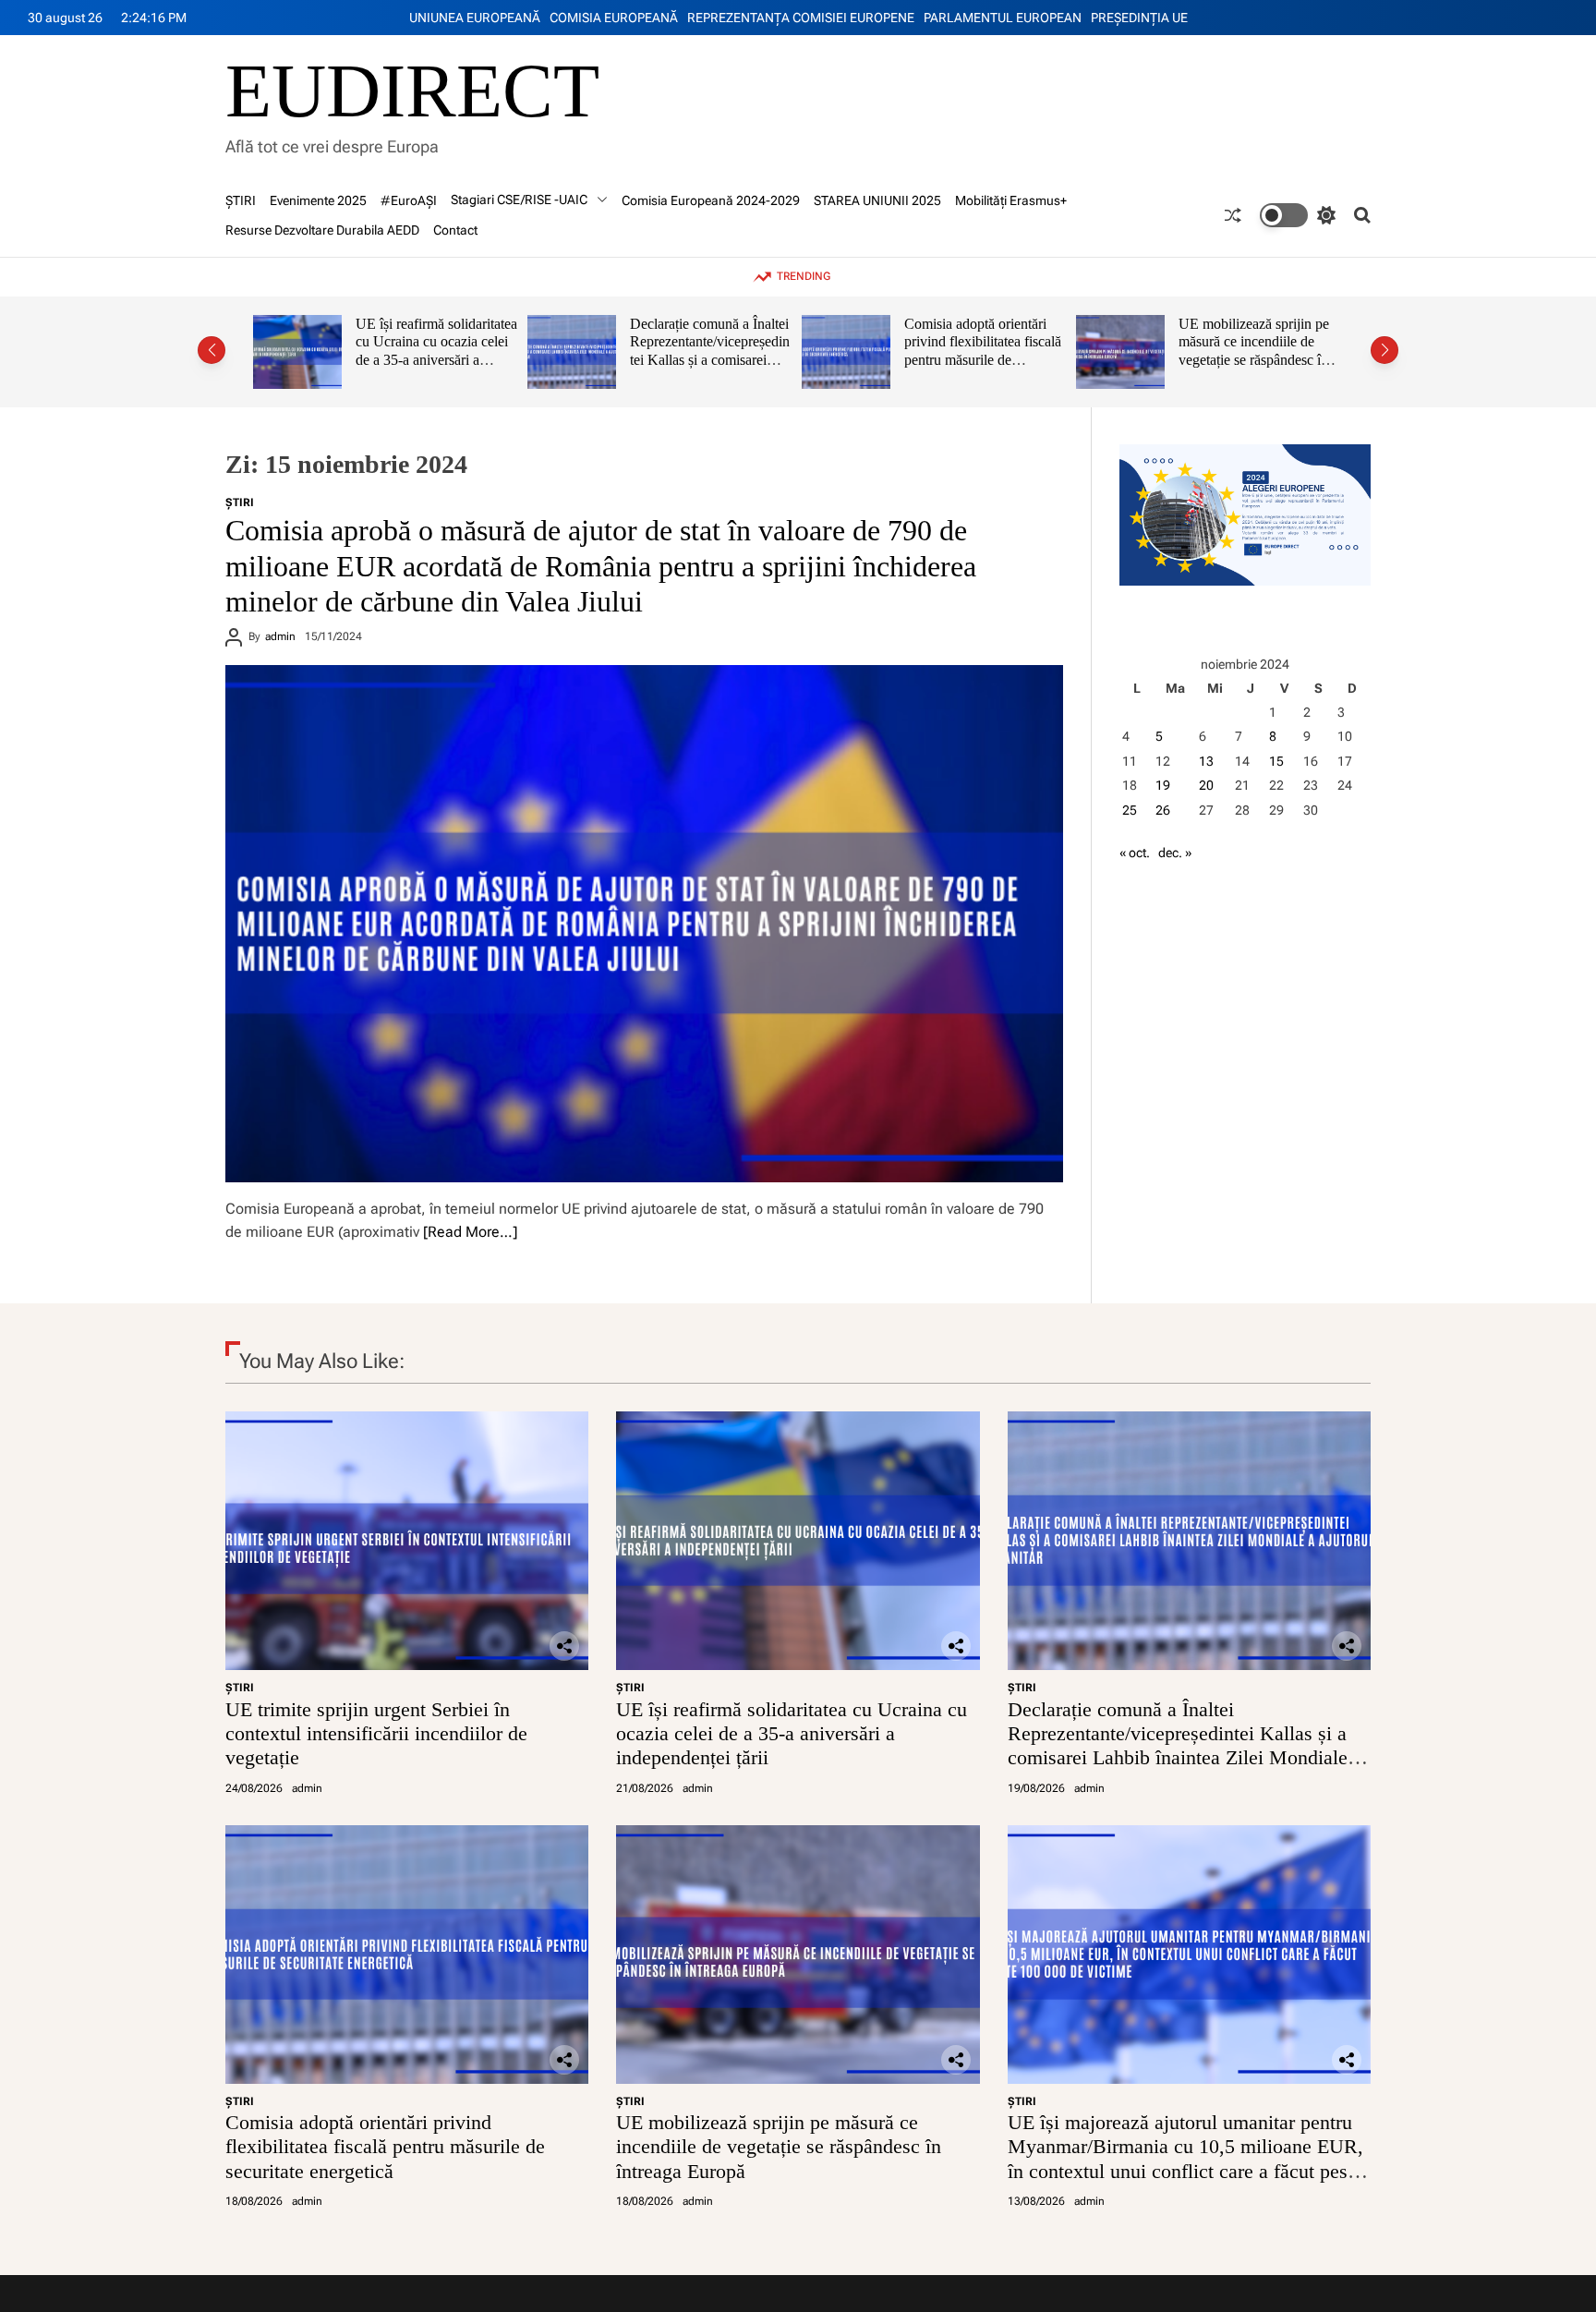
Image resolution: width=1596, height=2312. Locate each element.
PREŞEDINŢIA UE (1139, 18)
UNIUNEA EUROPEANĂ (475, 18)
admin (280, 636)
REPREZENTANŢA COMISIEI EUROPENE (801, 18)
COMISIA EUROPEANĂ (614, 18)
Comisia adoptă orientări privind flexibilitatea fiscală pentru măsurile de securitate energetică (870, 351)
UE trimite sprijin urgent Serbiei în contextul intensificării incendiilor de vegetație (376, 1734)
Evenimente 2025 (318, 200)
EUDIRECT (412, 91)
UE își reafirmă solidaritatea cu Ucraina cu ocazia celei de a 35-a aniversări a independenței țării (324, 351)
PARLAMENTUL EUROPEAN (1003, 18)
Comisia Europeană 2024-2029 (711, 200)
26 (1163, 810)
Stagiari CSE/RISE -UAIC (519, 200)
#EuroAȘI (409, 200)
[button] (212, 350)
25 (1130, 810)
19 (1163, 785)
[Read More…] (470, 1232)
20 (1206, 785)
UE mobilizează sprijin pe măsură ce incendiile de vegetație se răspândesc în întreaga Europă (1141, 351)
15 (1276, 761)
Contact (455, 230)
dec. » (1175, 853)
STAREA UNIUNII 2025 (877, 200)
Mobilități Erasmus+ (1011, 200)
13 (1206, 761)
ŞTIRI (241, 200)
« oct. (1135, 853)
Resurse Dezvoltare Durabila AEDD (322, 230)
